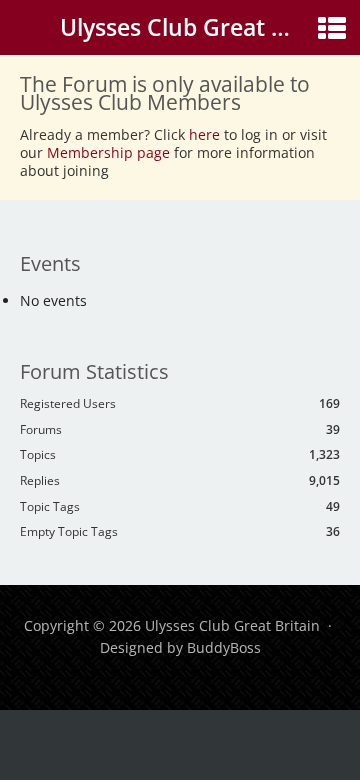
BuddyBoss (224, 647)
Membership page (110, 152)
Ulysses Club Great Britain (202, 27)
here (204, 134)
